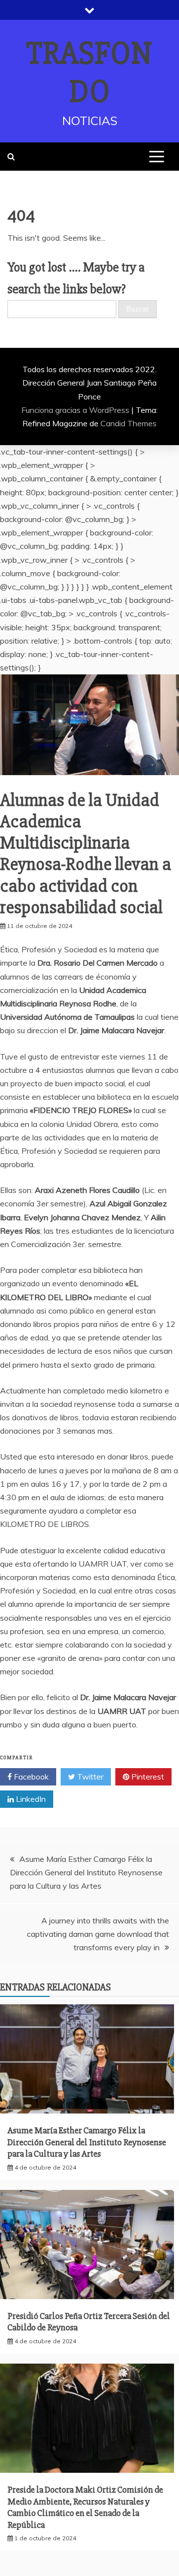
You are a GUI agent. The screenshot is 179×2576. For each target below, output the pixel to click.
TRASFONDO (89, 73)
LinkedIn (30, 1799)
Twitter (89, 1777)
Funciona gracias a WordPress (76, 410)
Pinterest (147, 1777)
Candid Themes (129, 423)
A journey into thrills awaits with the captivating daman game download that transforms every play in (98, 1934)
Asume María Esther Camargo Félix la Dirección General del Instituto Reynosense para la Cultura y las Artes (86, 1872)
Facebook (30, 1777)
